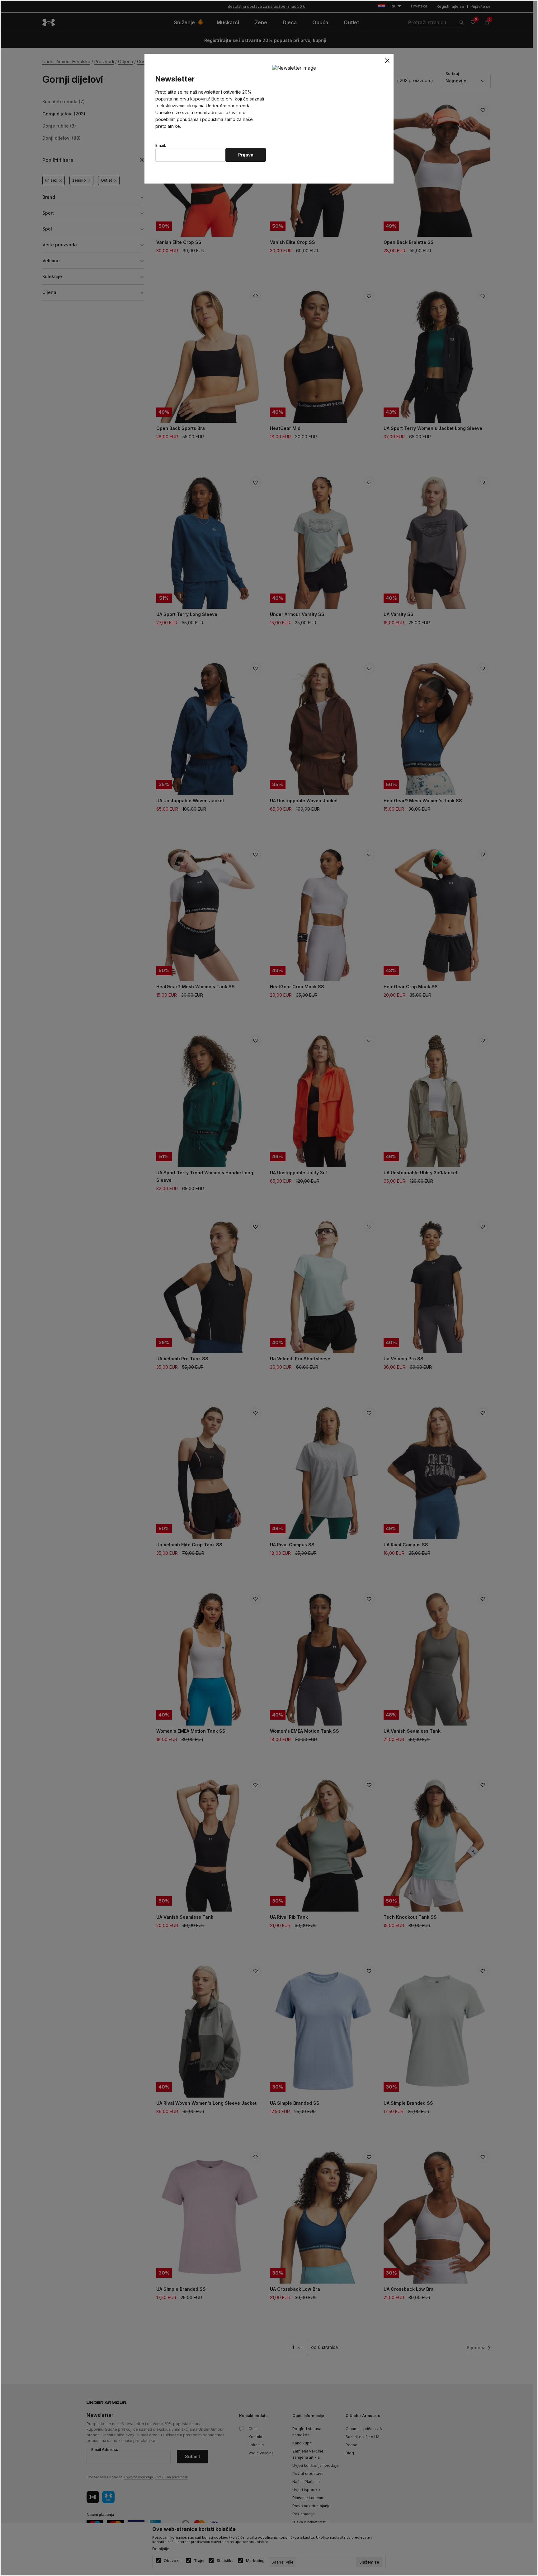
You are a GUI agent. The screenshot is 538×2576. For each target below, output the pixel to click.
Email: (161, 146)
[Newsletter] (294, 68)
